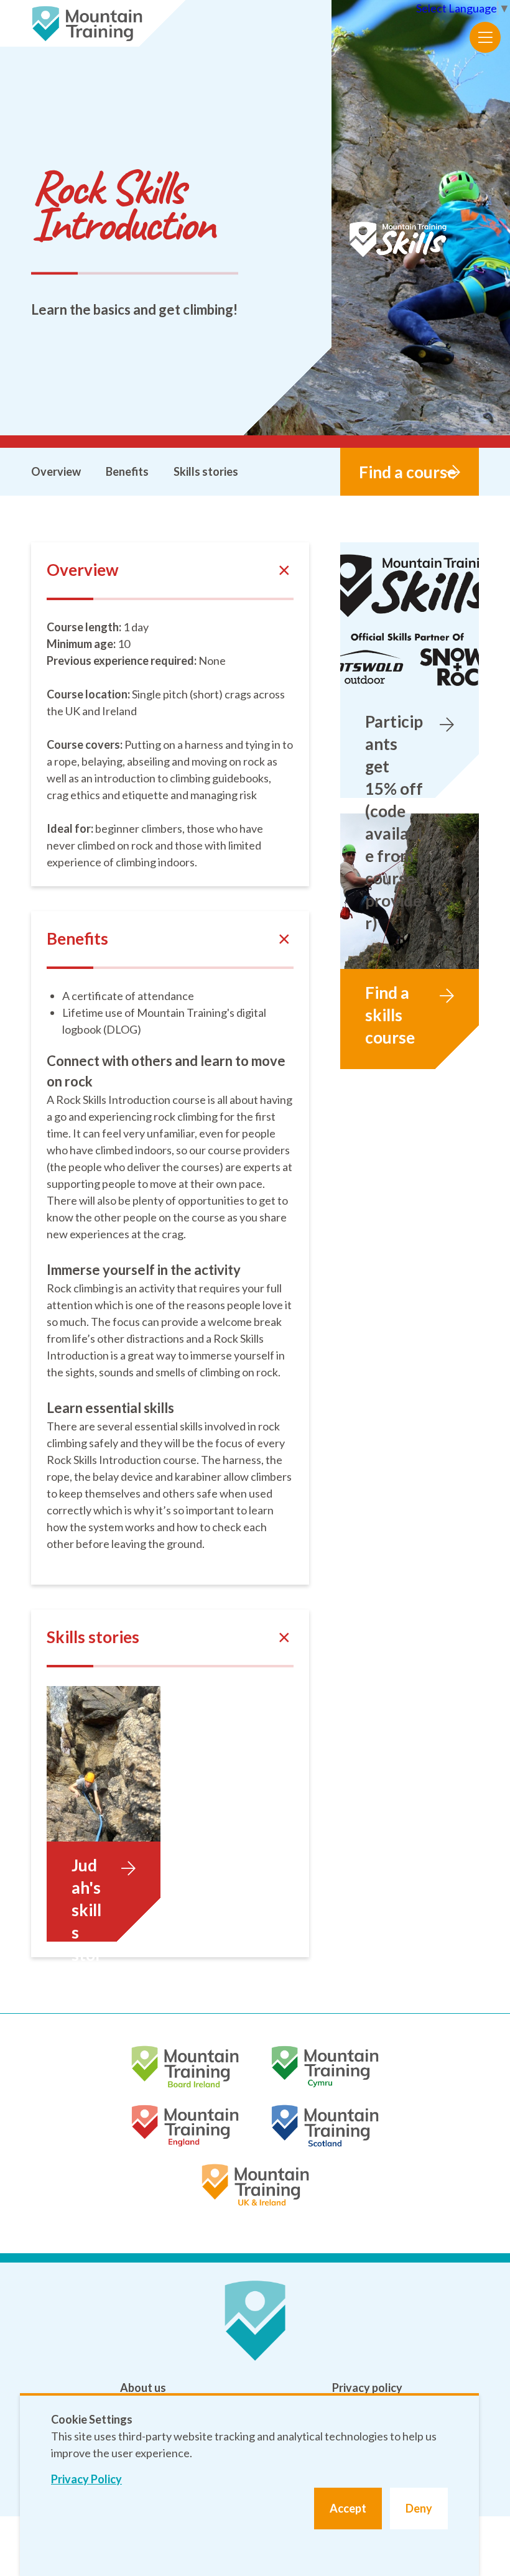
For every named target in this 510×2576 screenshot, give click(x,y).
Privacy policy (367, 2388)
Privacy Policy (86, 2479)
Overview (56, 471)
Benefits (127, 471)
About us (143, 2388)
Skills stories (206, 471)
